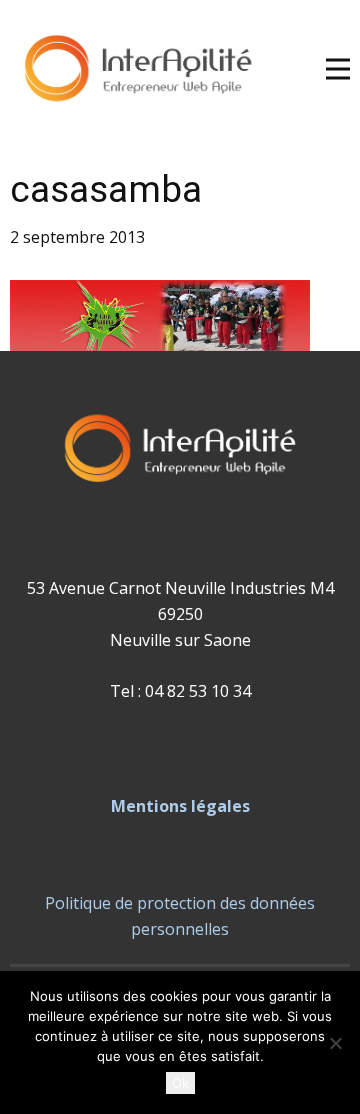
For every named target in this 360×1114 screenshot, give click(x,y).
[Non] (335, 1043)
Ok (180, 1083)
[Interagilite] (138, 69)
